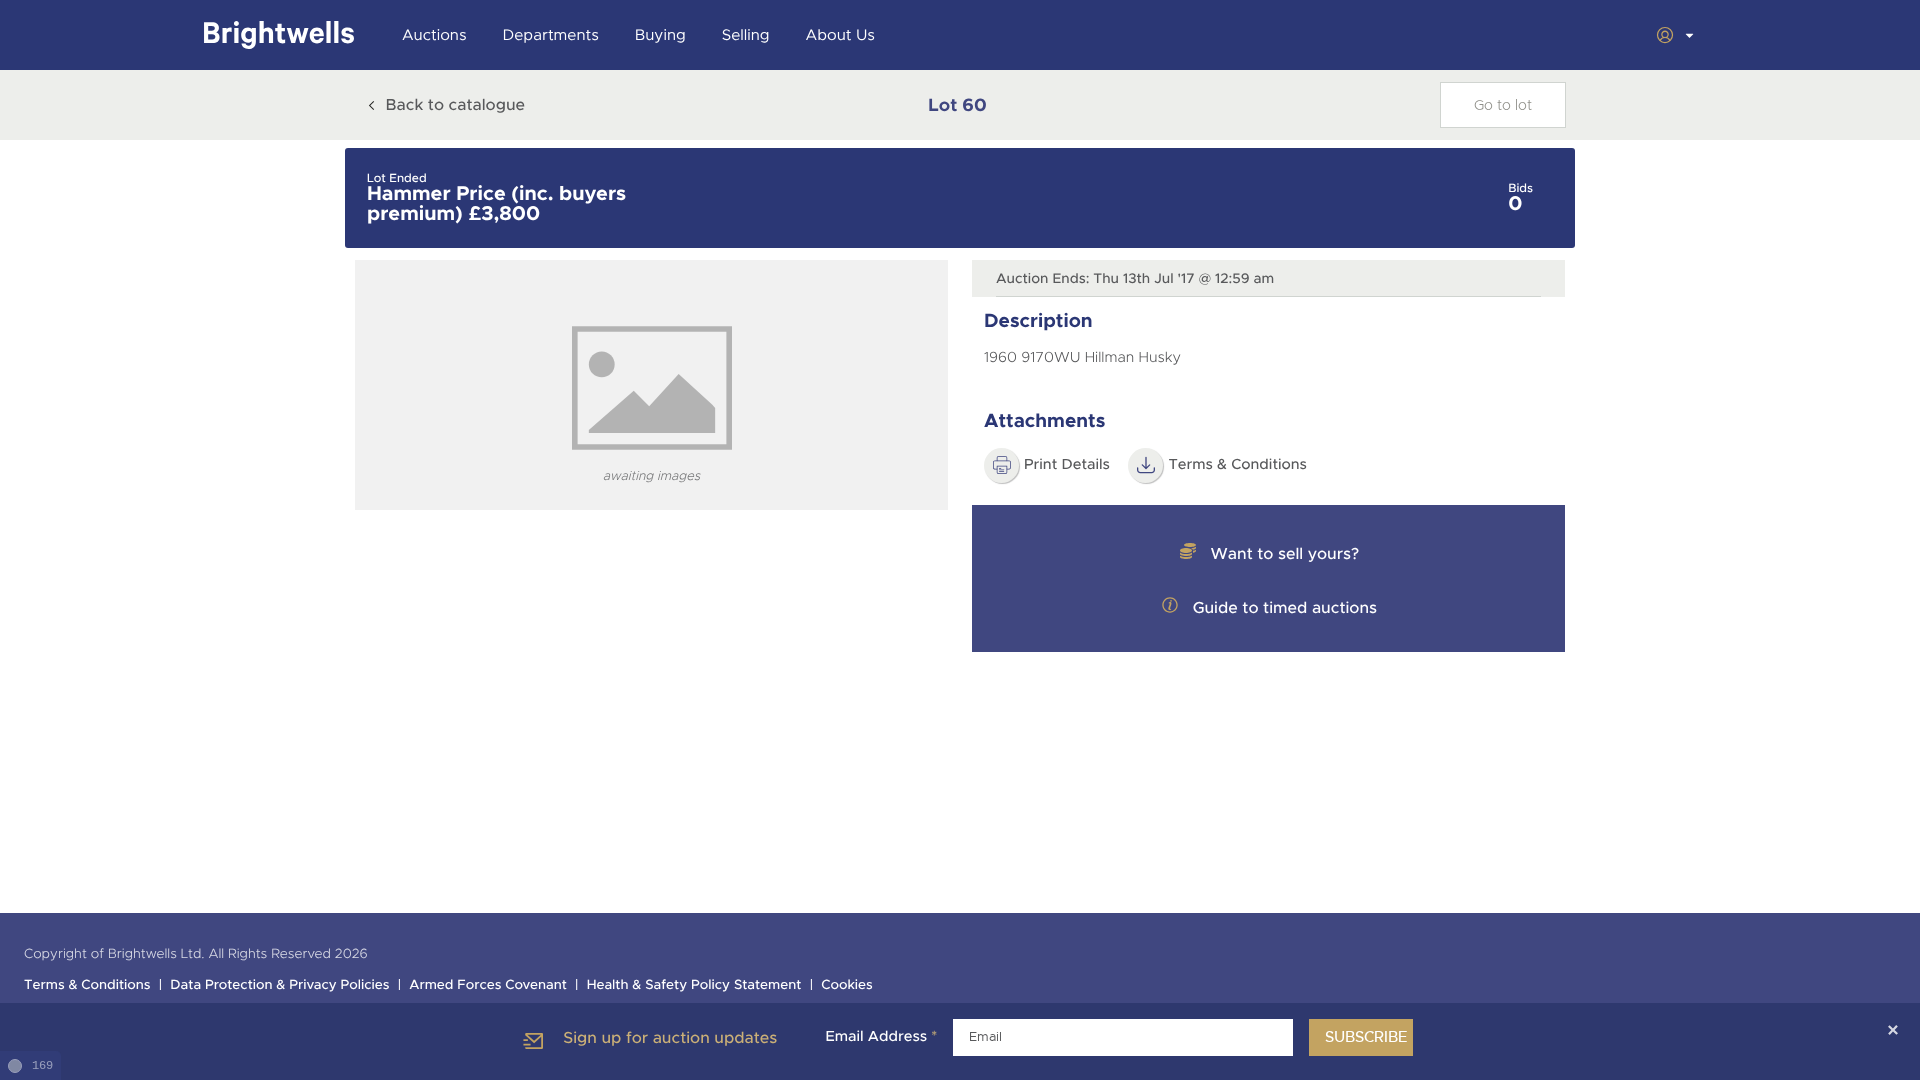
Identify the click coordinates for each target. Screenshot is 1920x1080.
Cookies (847, 985)
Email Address (881, 1037)
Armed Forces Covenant (488, 985)
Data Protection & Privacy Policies (279, 985)
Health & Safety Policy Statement (694, 985)
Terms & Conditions (87, 985)
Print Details (1067, 465)
